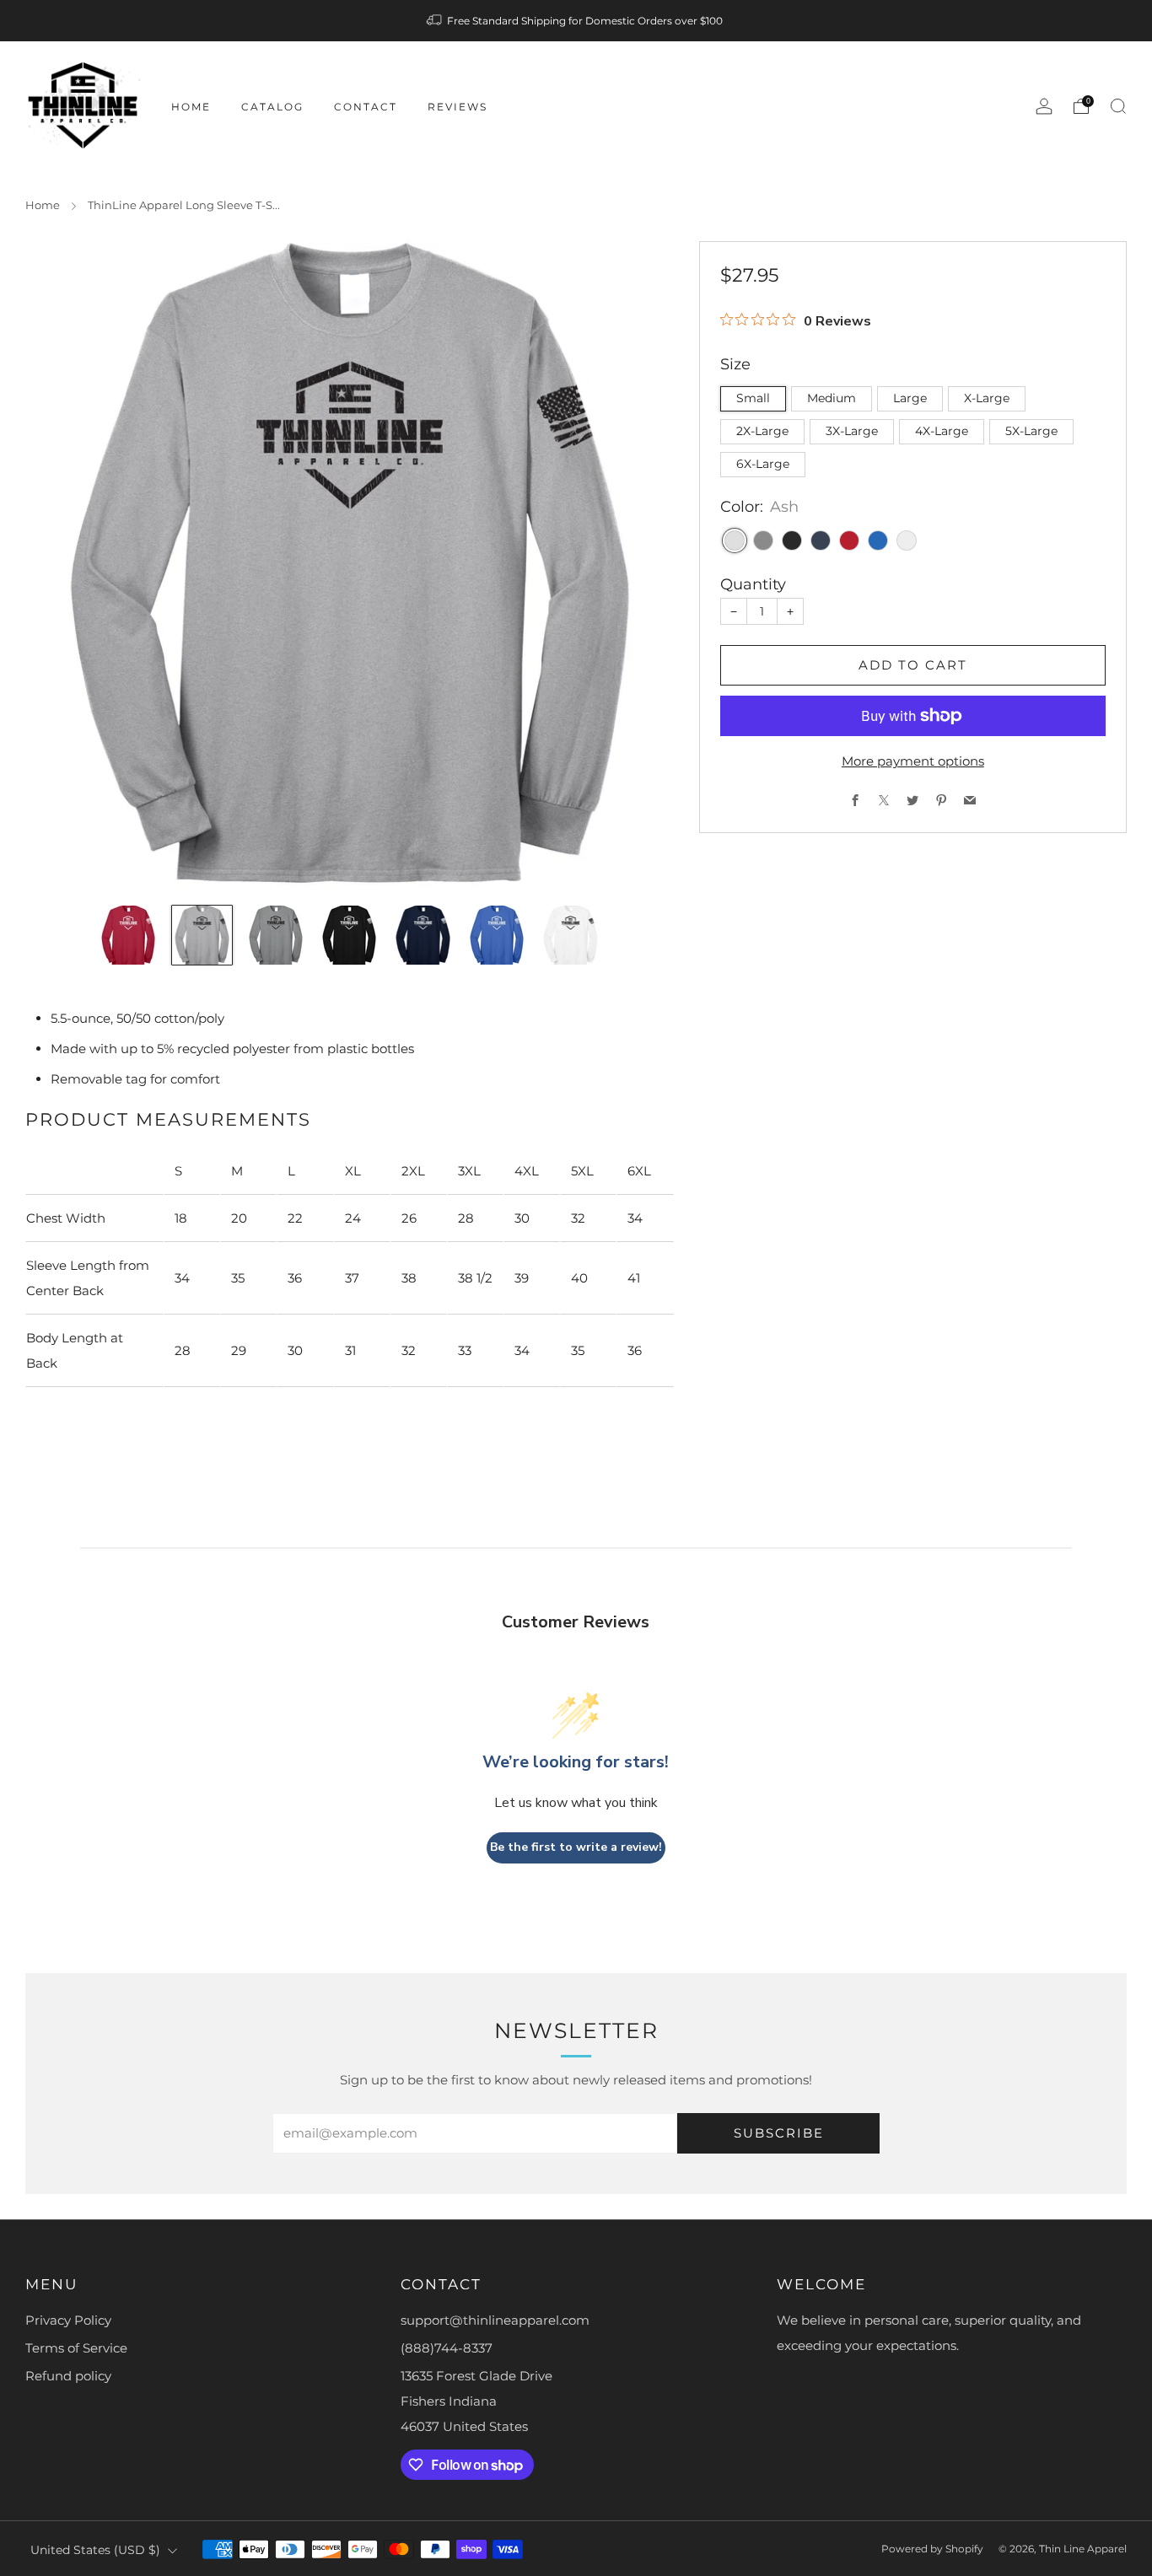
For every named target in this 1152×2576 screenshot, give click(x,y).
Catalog (272, 107)
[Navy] (821, 540)
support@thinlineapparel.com (495, 2320)
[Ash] (735, 540)
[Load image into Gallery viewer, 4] (349, 935)
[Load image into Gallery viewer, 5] (423, 935)
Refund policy (68, 2376)
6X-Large (763, 464)
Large (910, 398)
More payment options (913, 761)
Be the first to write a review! (576, 1847)
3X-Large (852, 431)
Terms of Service (76, 2348)
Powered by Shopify (932, 2549)
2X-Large (762, 431)
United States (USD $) (95, 2550)
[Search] (1118, 106)
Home (191, 107)
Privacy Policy (68, 2320)
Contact (366, 107)
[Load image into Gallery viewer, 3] (276, 935)
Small (753, 398)
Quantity (753, 584)
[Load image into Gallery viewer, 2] (202, 935)
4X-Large (942, 431)
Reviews (458, 107)
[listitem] (576, 21)
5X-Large (1031, 431)
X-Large (987, 398)
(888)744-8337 (447, 2348)
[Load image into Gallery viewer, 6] (497, 935)
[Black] (792, 540)
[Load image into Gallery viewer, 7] (570, 935)
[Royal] (878, 540)
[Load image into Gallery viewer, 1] (128, 935)
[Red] (849, 540)
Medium (832, 398)
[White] (907, 540)
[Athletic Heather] (763, 540)
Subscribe (779, 2133)
